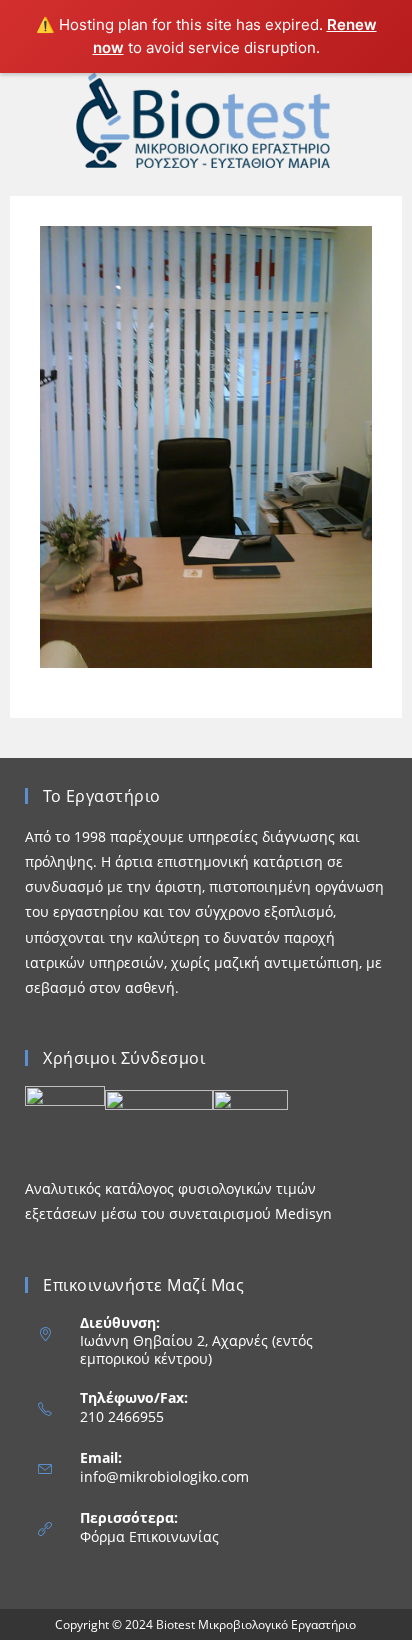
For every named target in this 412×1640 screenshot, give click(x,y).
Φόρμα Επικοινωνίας (149, 1536)
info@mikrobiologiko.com (164, 1476)
